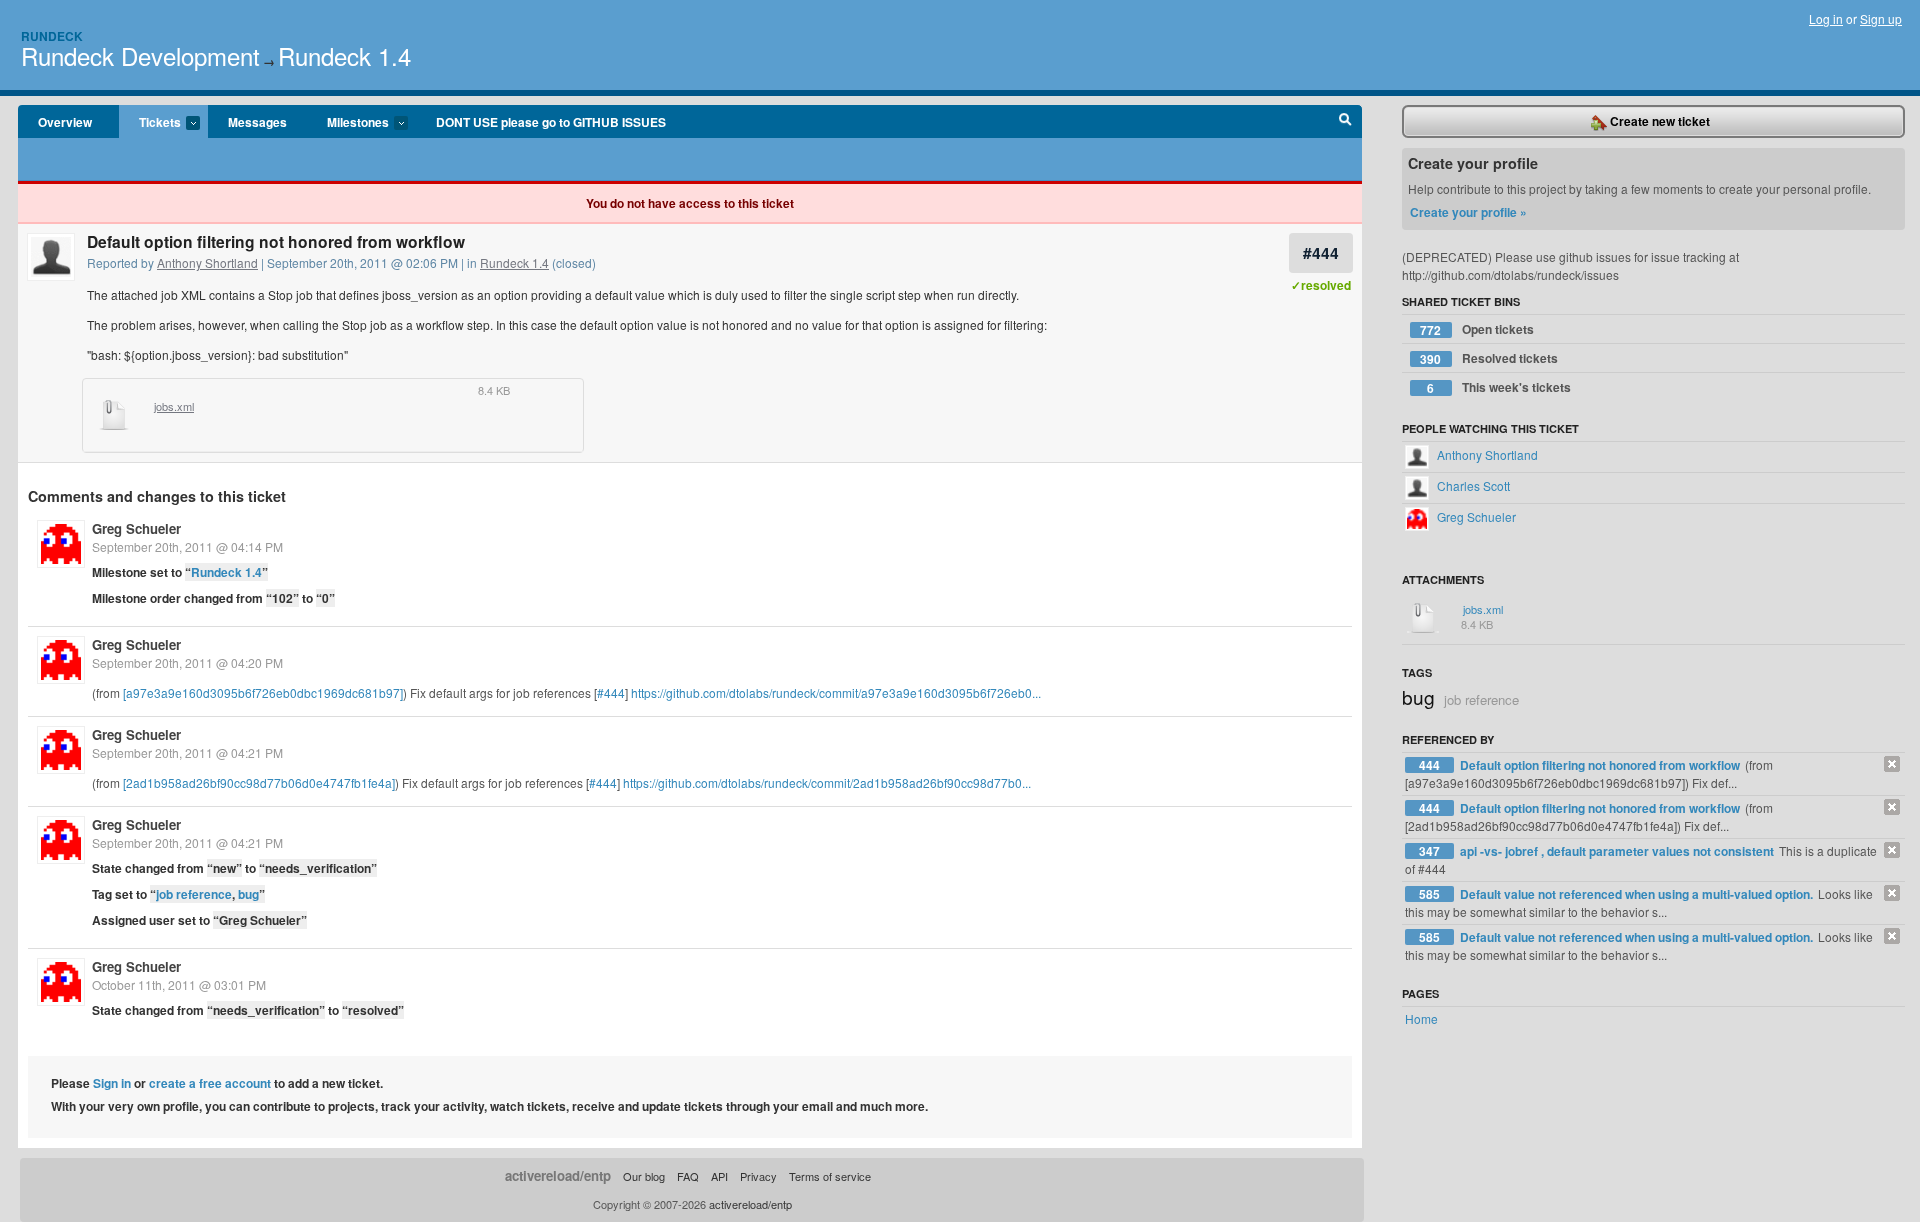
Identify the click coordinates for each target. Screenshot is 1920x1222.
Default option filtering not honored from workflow (1601, 765)
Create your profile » (1468, 212)
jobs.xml (174, 407)
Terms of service (830, 1176)
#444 (1321, 252)
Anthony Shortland (207, 262)
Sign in (112, 1083)
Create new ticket (1658, 121)
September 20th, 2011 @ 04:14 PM (187, 546)
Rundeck (52, 36)
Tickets (150, 123)
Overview (65, 122)
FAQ (688, 1176)
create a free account (210, 1083)
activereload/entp (558, 1175)
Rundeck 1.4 (344, 55)
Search (1345, 122)
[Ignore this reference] (1892, 764)
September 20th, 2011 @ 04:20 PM (187, 662)
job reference (194, 894)
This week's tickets (1499, 387)
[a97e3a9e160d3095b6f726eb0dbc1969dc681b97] (263, 692)
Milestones (348, 123)
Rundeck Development (140, 55)
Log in (1826, 18)
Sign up (1881, 18)
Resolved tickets (1489, 358)
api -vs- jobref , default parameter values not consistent (1618, 851)
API (719, 1176)
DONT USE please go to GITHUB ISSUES (551, 122)
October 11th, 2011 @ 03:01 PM (179, 984)
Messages (257, 122)
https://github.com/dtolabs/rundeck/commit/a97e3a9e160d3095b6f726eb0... (836, 692)
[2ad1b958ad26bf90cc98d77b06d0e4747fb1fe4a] (259, 782)
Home (1421, 1018)
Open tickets (1477, 329)
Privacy (758, 1176)
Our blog (644, 1176)
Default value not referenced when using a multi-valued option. (1638, 894)
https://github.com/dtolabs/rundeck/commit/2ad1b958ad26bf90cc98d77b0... (827, 782)
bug (248, 894)
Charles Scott (1472, 485)
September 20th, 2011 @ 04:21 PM (187, 752)
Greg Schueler (136, 528)
